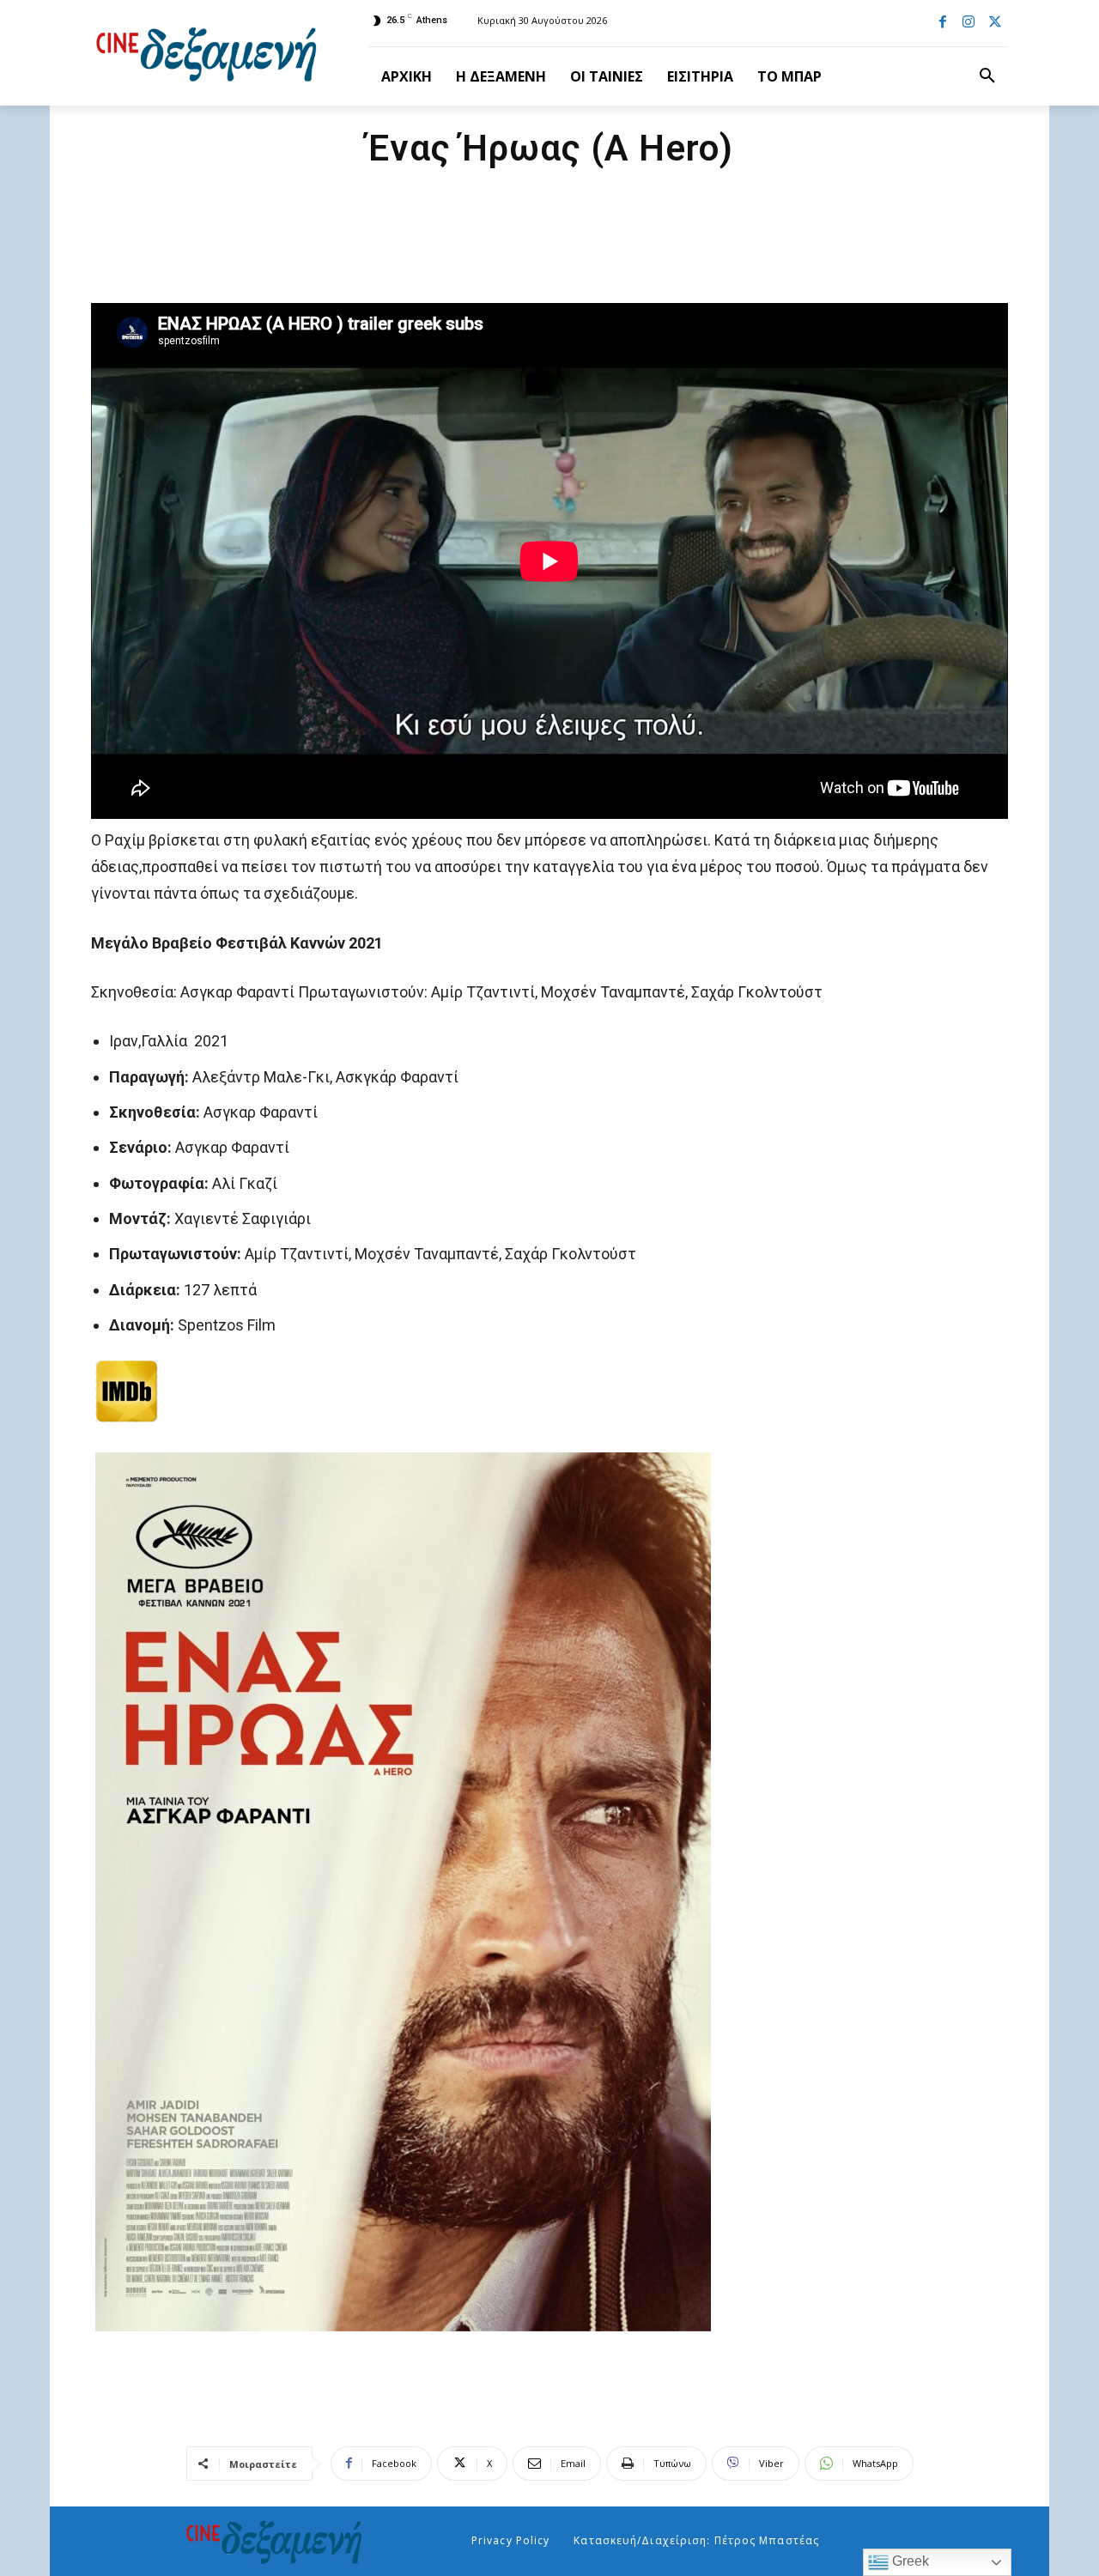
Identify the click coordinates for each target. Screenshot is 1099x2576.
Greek (909, 2561)
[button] (987, 76)
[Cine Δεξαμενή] (209, 53)
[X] (995, 23)
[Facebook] (943, 23)
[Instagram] (968, 23)
